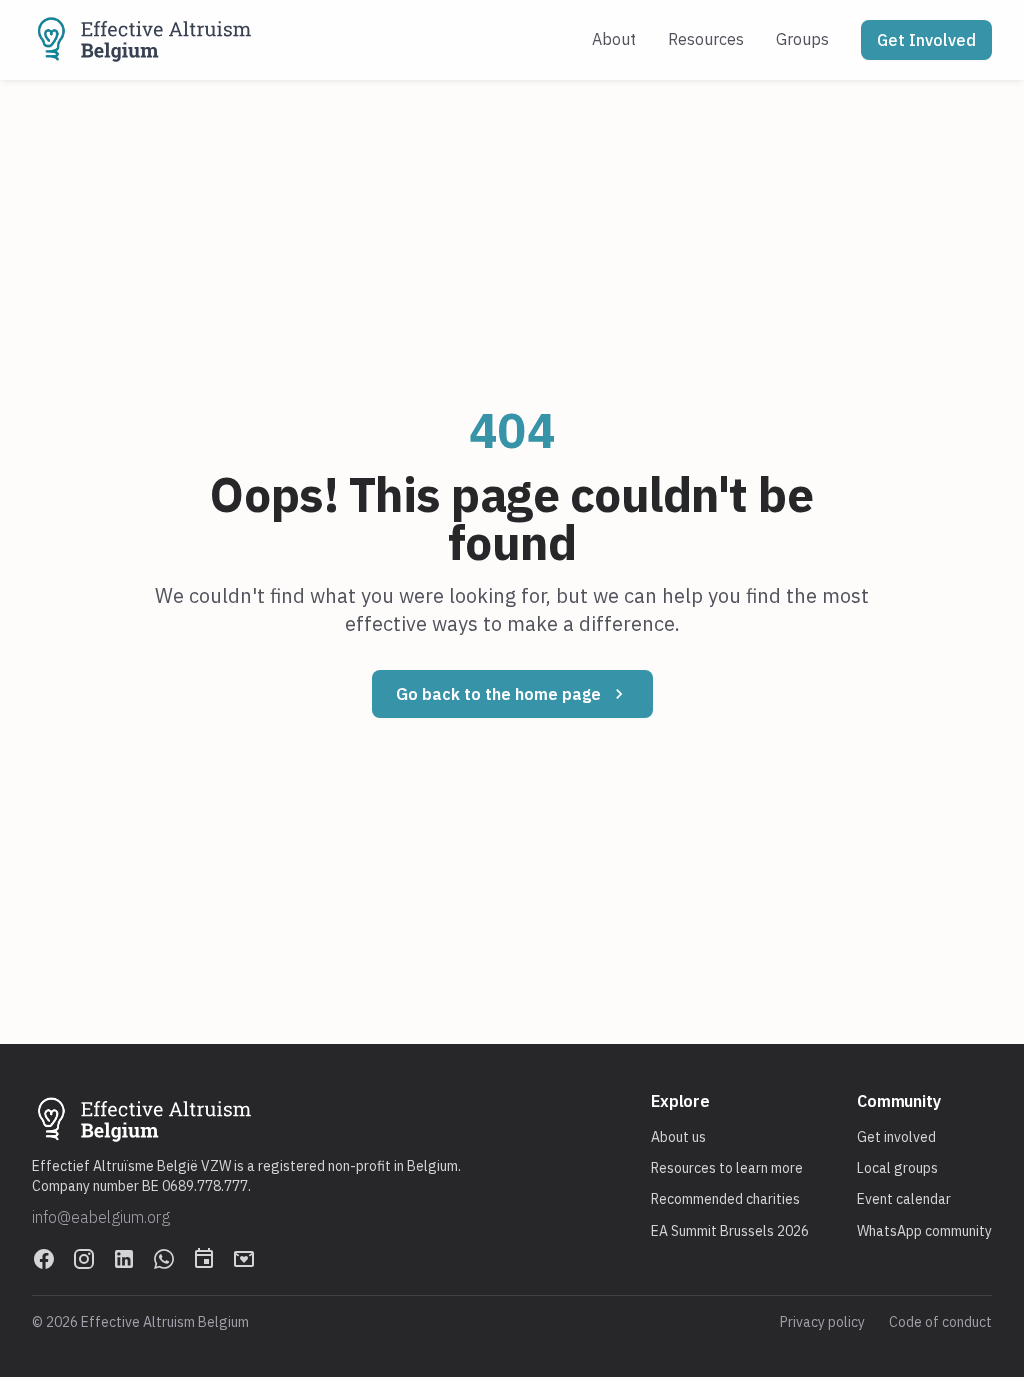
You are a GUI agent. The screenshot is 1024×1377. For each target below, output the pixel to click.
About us (678, 1137)
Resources (706, 39)
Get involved (896, 1137)
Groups (802, 39)
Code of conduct (940, 1322)
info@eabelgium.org (101, 1217)
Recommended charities (725, 1199)
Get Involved (926, 40)
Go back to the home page (498, 694)
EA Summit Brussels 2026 (730, 1231)
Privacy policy (822, 1322)
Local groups (897, 1168)
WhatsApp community (924, 1231)
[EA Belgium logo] (145, 40)
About (614, 39)
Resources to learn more (727, 1168)
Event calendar (904, 1199)
